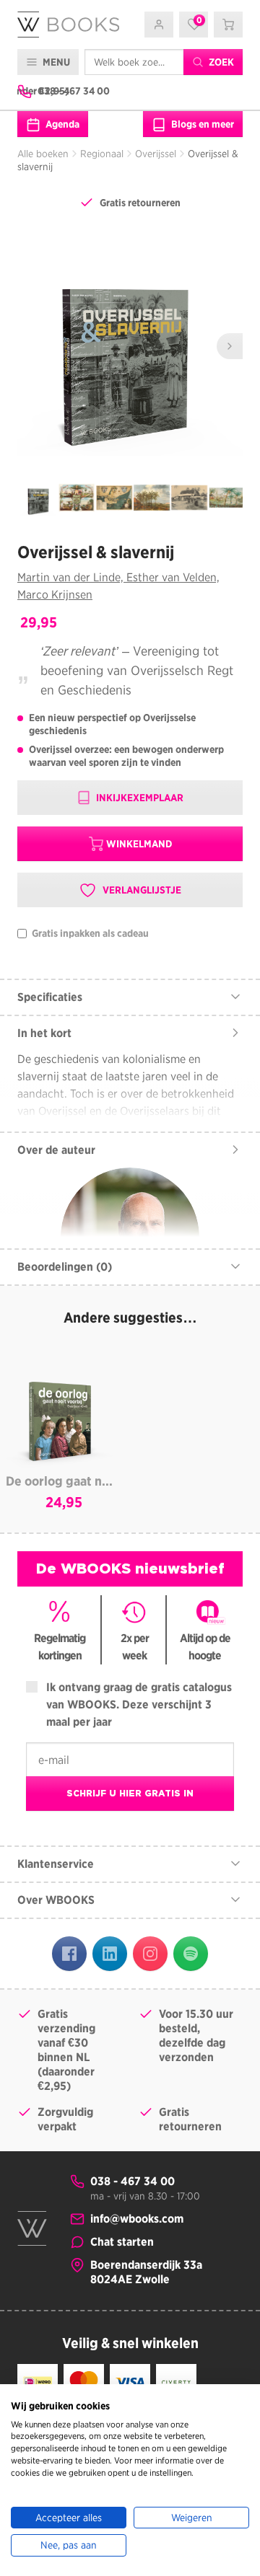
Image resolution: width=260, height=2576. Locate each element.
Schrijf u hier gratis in (130, 1793)
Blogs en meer (201, 124)
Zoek (220, 62)
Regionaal (102, 154)
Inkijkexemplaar (139, 798)
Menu (55, 62)
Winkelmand (139, 844)
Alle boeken (43, 154)
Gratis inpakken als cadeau (89, 934)
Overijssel (156, 154)
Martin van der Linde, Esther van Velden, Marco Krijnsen (118, 586)
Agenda (61, 124)
